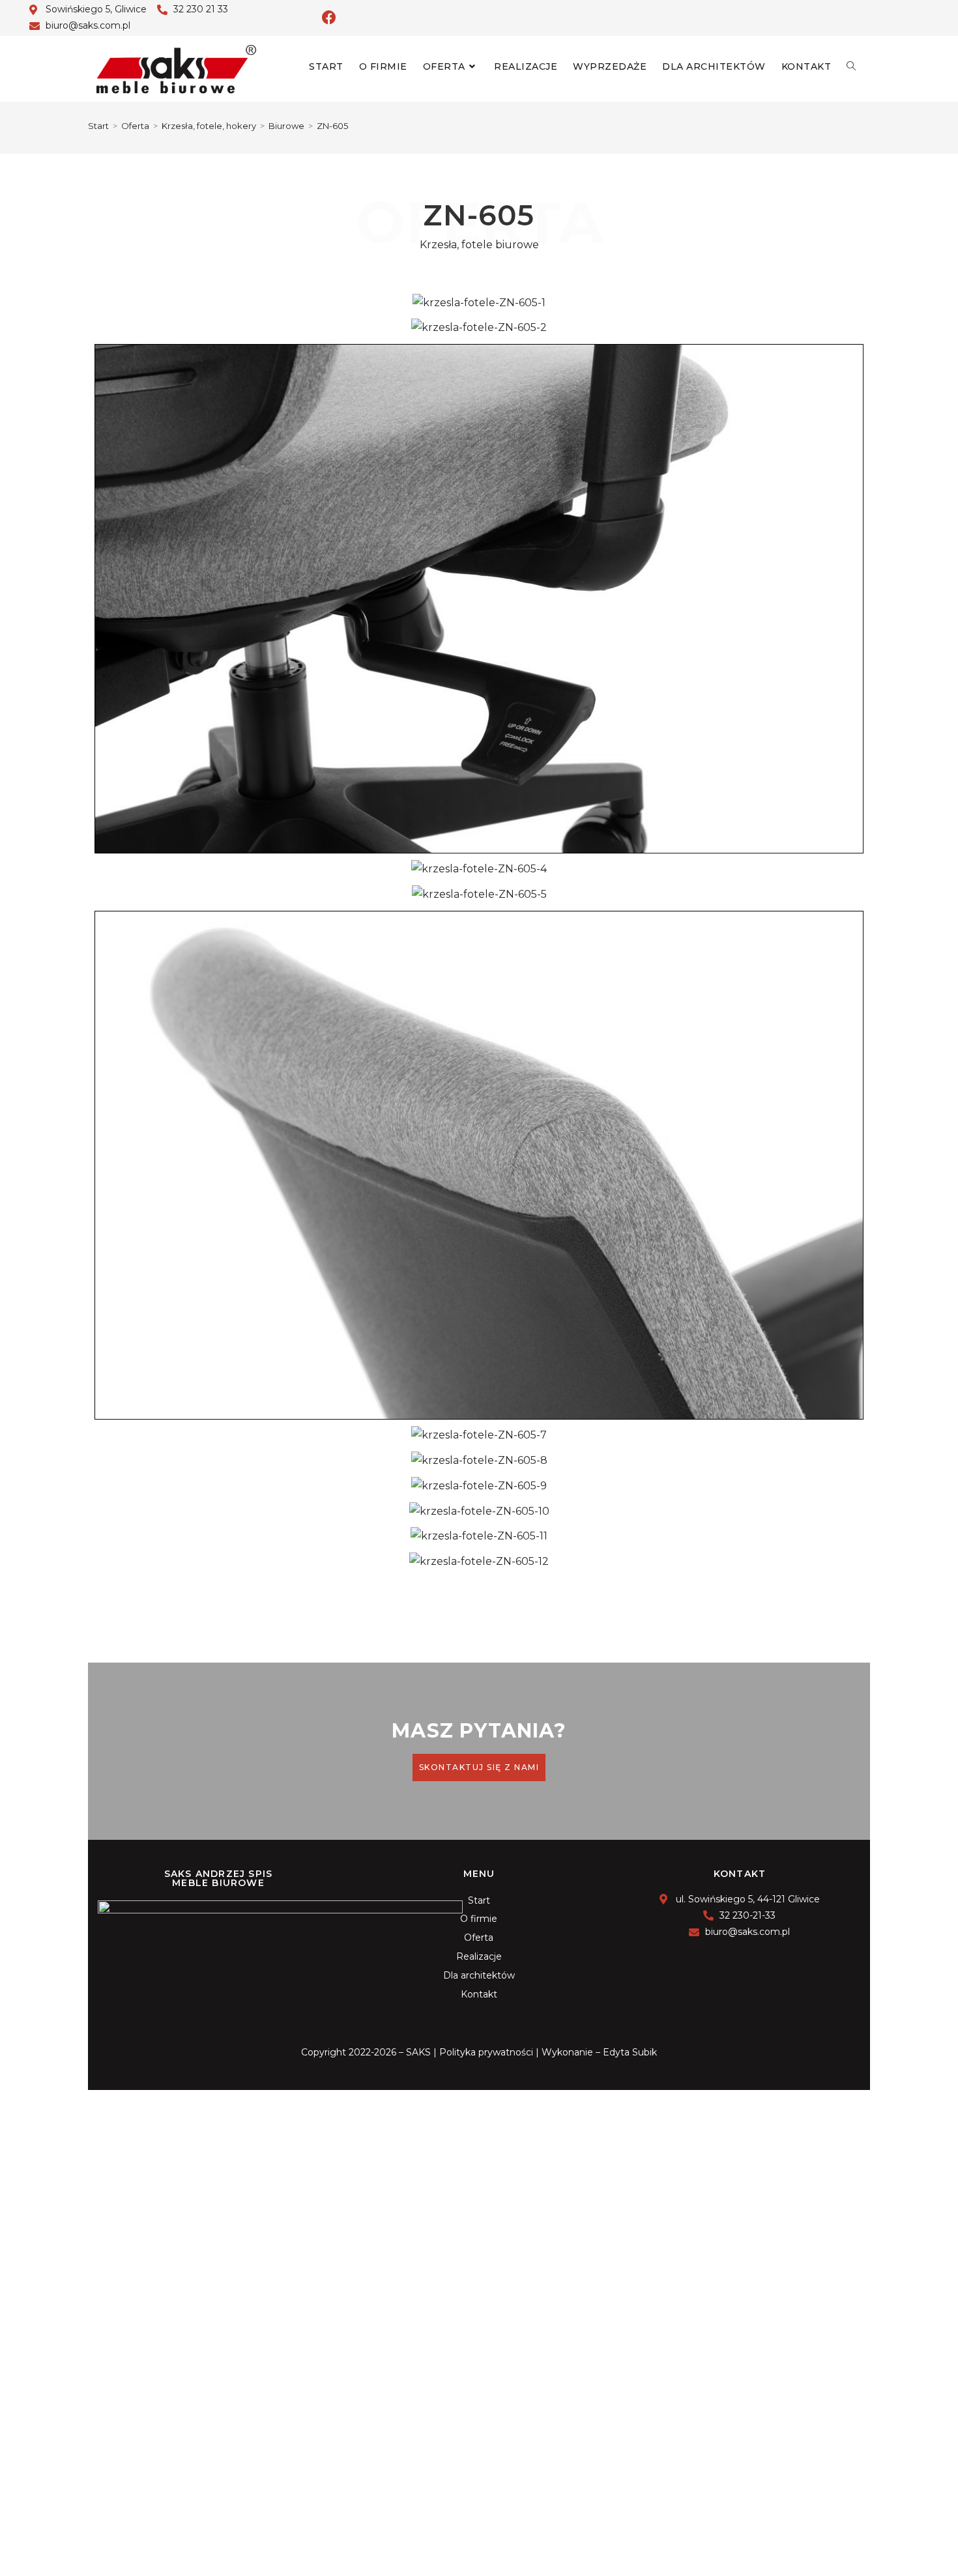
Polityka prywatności (486, 2052)
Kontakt (479, 1994)
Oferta (479, 1938)
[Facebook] (329, 18)
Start (479, 1900)
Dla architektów (479, 1975)
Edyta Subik (630, 2052)
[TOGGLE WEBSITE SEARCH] (851, 66)
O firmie (479, 1919)
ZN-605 (332, 126)
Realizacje (479, 1956)
